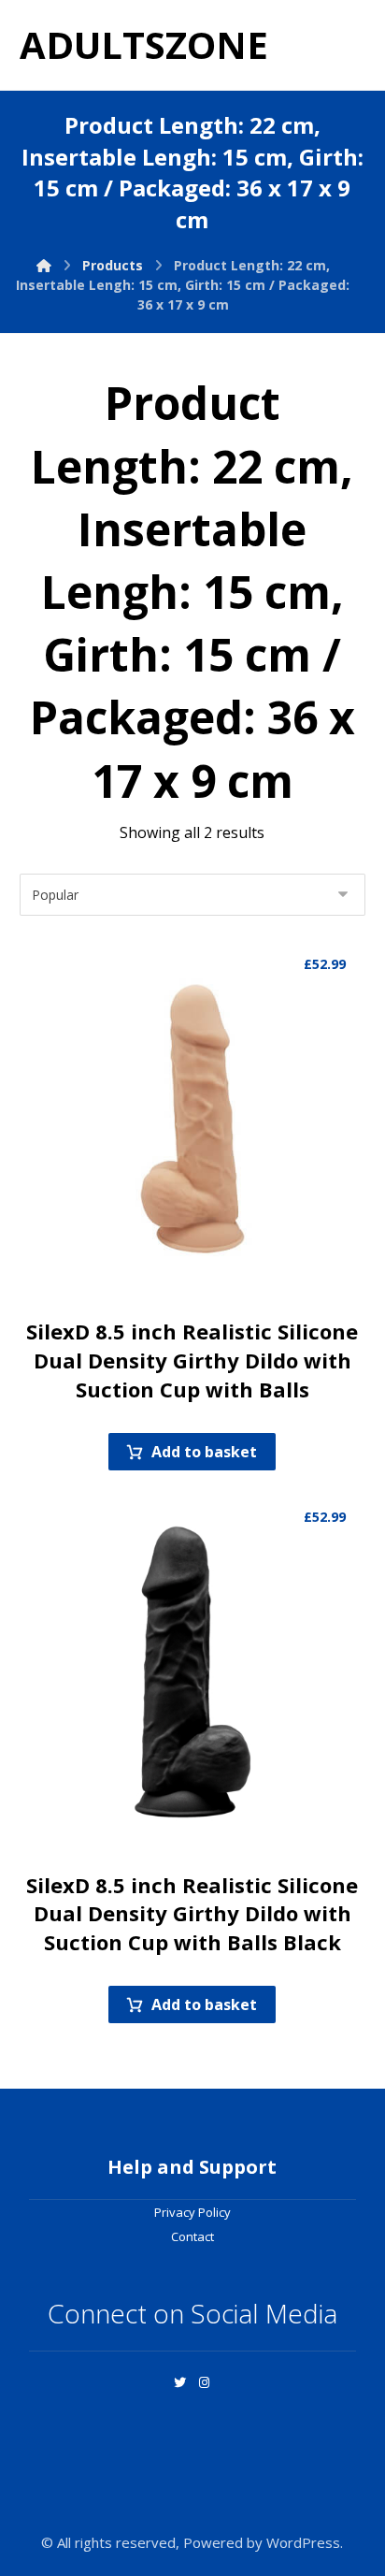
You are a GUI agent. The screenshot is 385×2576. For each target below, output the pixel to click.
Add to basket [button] (204, 1452)
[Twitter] (180, 2382)
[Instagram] (205, 2382)
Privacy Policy (192, 2212)
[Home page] (44, 265)
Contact (192, 2236)
